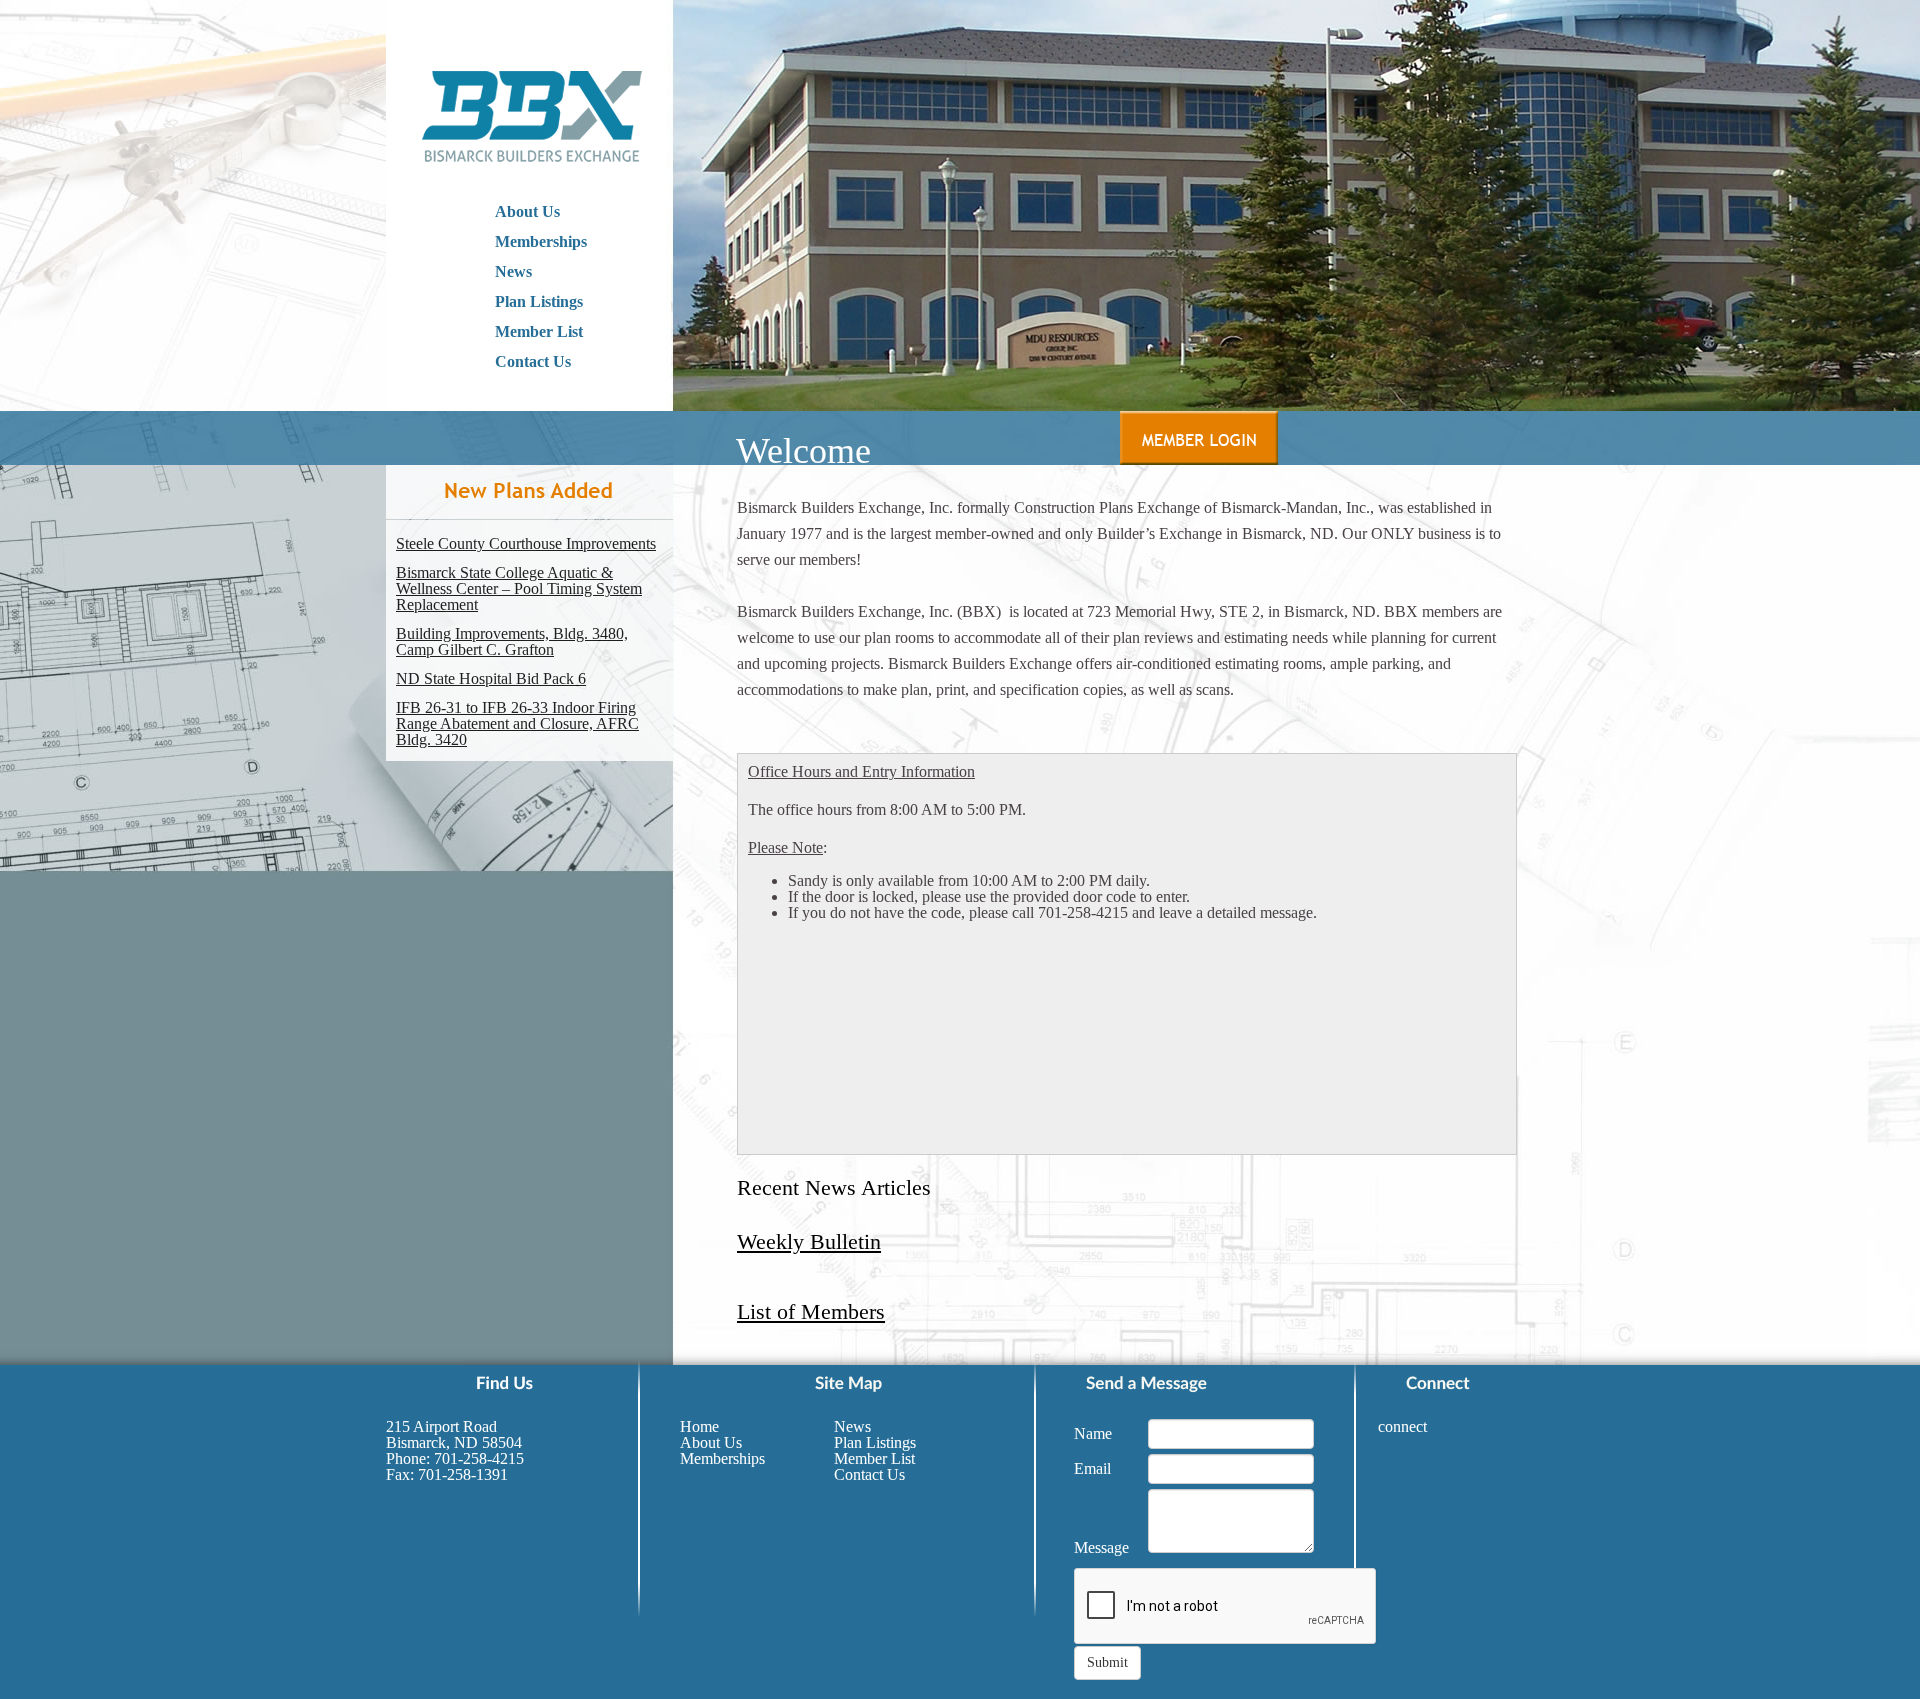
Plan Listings (539, 301)
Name (1093, 1433)
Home (699, 1426)
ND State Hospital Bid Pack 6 (491, 679)
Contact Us (533, 361)
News (513, 271)
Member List (539, 331)
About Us (527, 211)
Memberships (541, 241)
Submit (1107, 1662)
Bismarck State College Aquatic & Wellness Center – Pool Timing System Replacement (519, 589)
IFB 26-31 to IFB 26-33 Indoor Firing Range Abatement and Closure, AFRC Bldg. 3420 (517, 724)
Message (1101, 1547)
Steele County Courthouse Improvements (526, 544)
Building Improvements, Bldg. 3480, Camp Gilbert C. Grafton (512, 642)
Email (1092, 1468)
